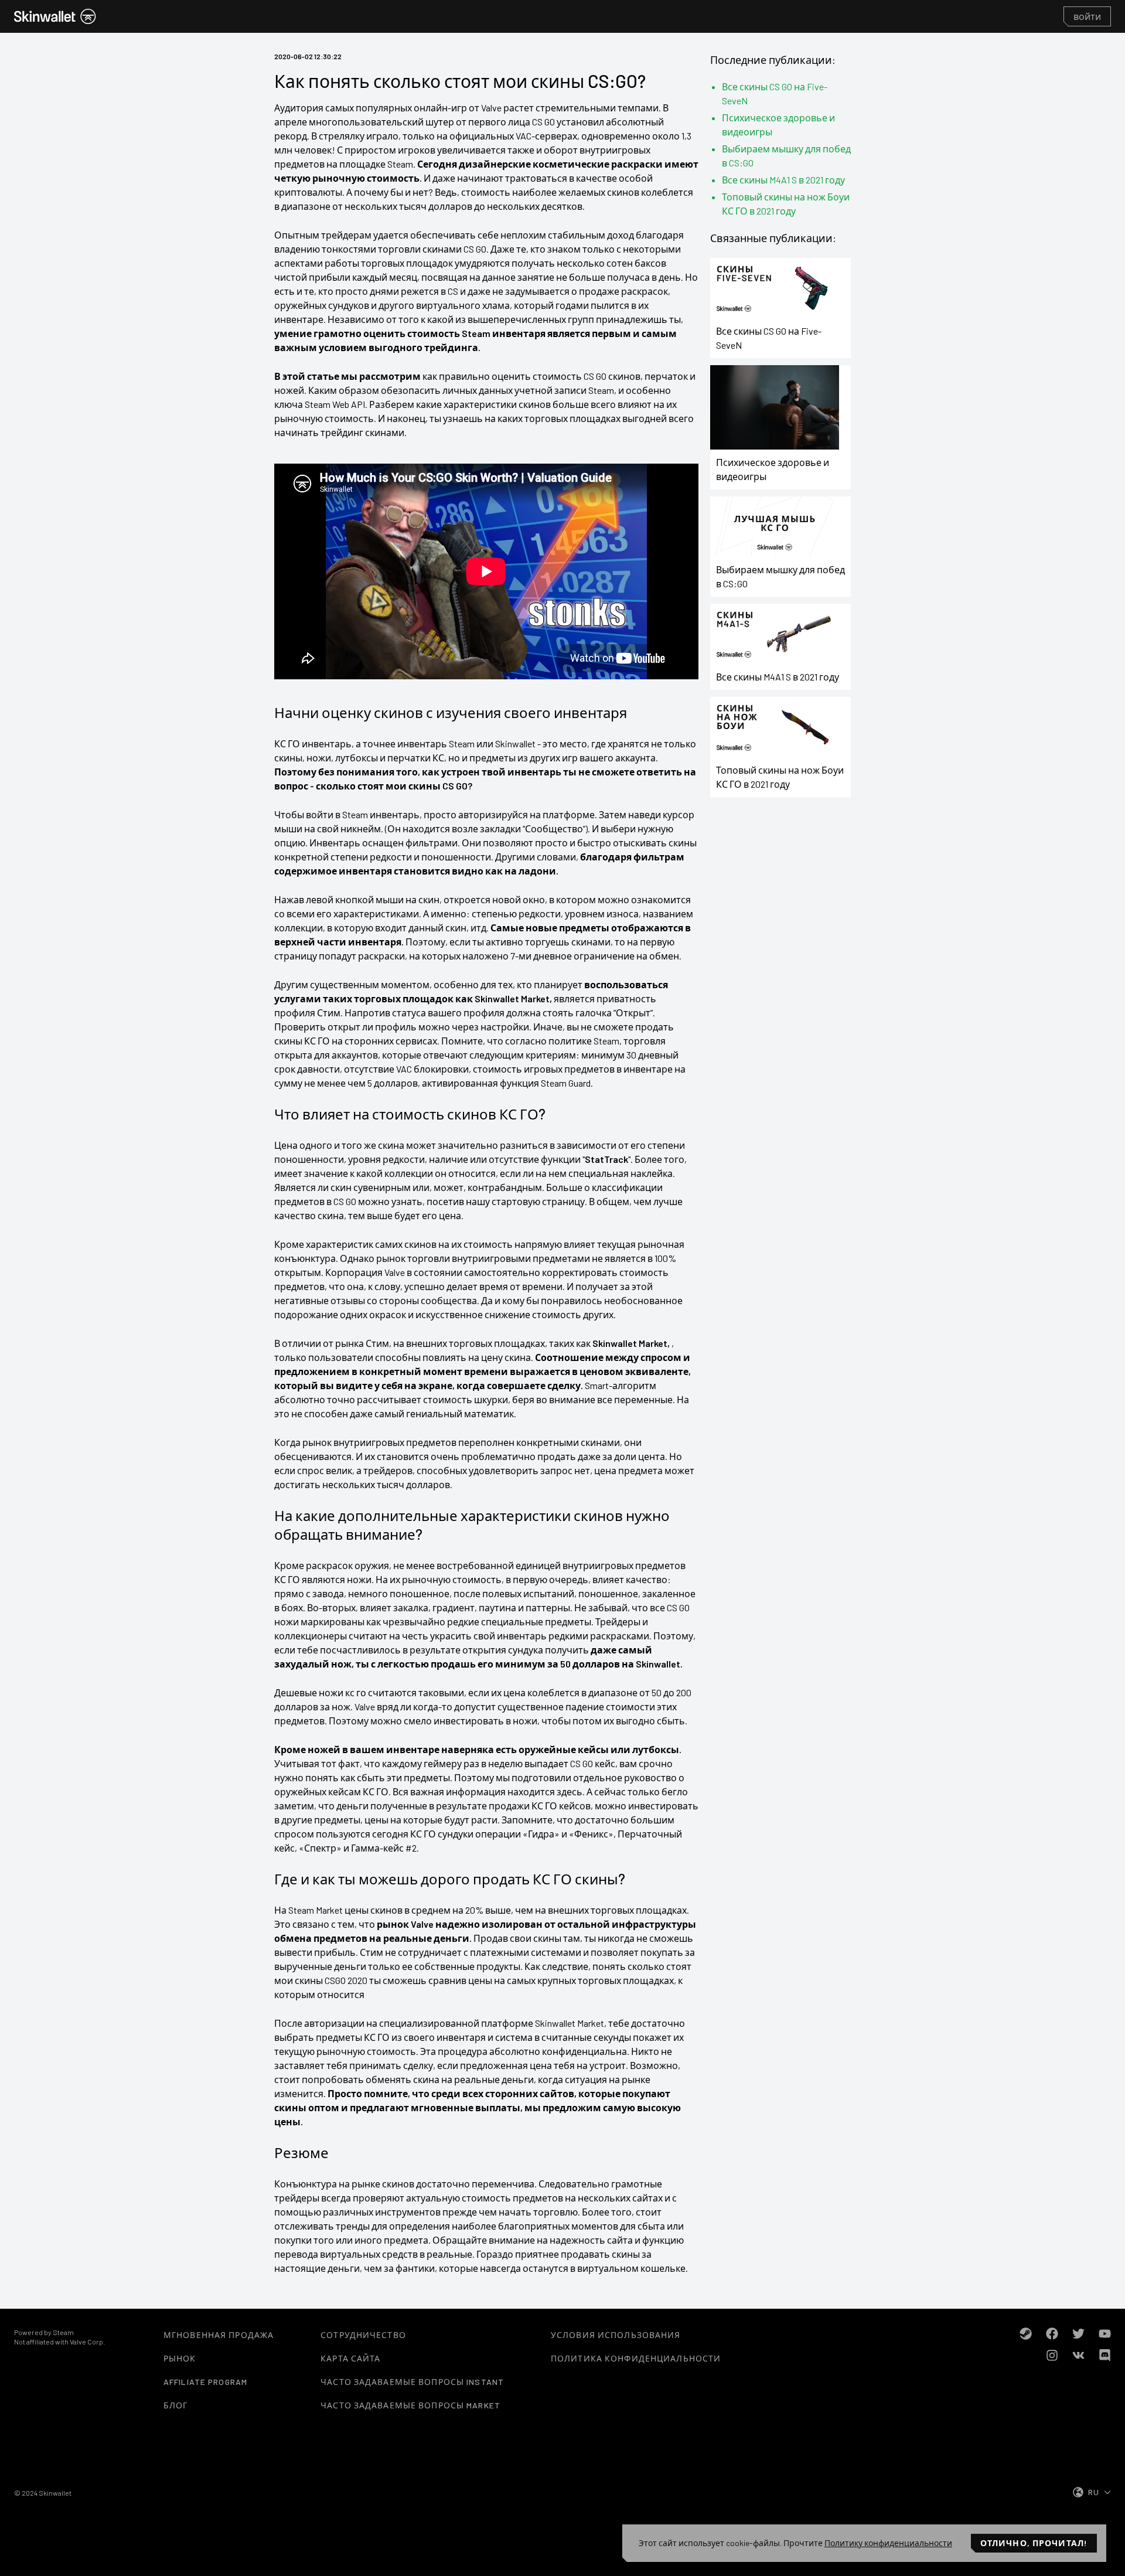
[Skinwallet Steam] (1026, 2334)
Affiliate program (205, 2382)
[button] (55, 16)
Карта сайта (350, 2358)
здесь (570, 1791)
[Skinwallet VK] (1078, 2355)
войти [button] (1087, 16)
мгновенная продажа (219, 2335)
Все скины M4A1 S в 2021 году (783, 180)
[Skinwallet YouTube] (1105, 2334)
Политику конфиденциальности (888, 2543)
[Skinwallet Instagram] (1052, 2355)
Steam (63, 2332)
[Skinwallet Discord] (1105, 2355)
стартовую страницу (538, 1201)
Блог (175, 2405)
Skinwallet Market (512, 998)
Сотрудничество (363, 2335)
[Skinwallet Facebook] (1052, 2334)
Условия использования (616, 2335)
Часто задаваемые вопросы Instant (412, 2382)
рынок (180, 2358)
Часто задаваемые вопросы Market (410, 2405)
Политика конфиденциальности (636, 2358)
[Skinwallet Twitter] (1078, 2334)
